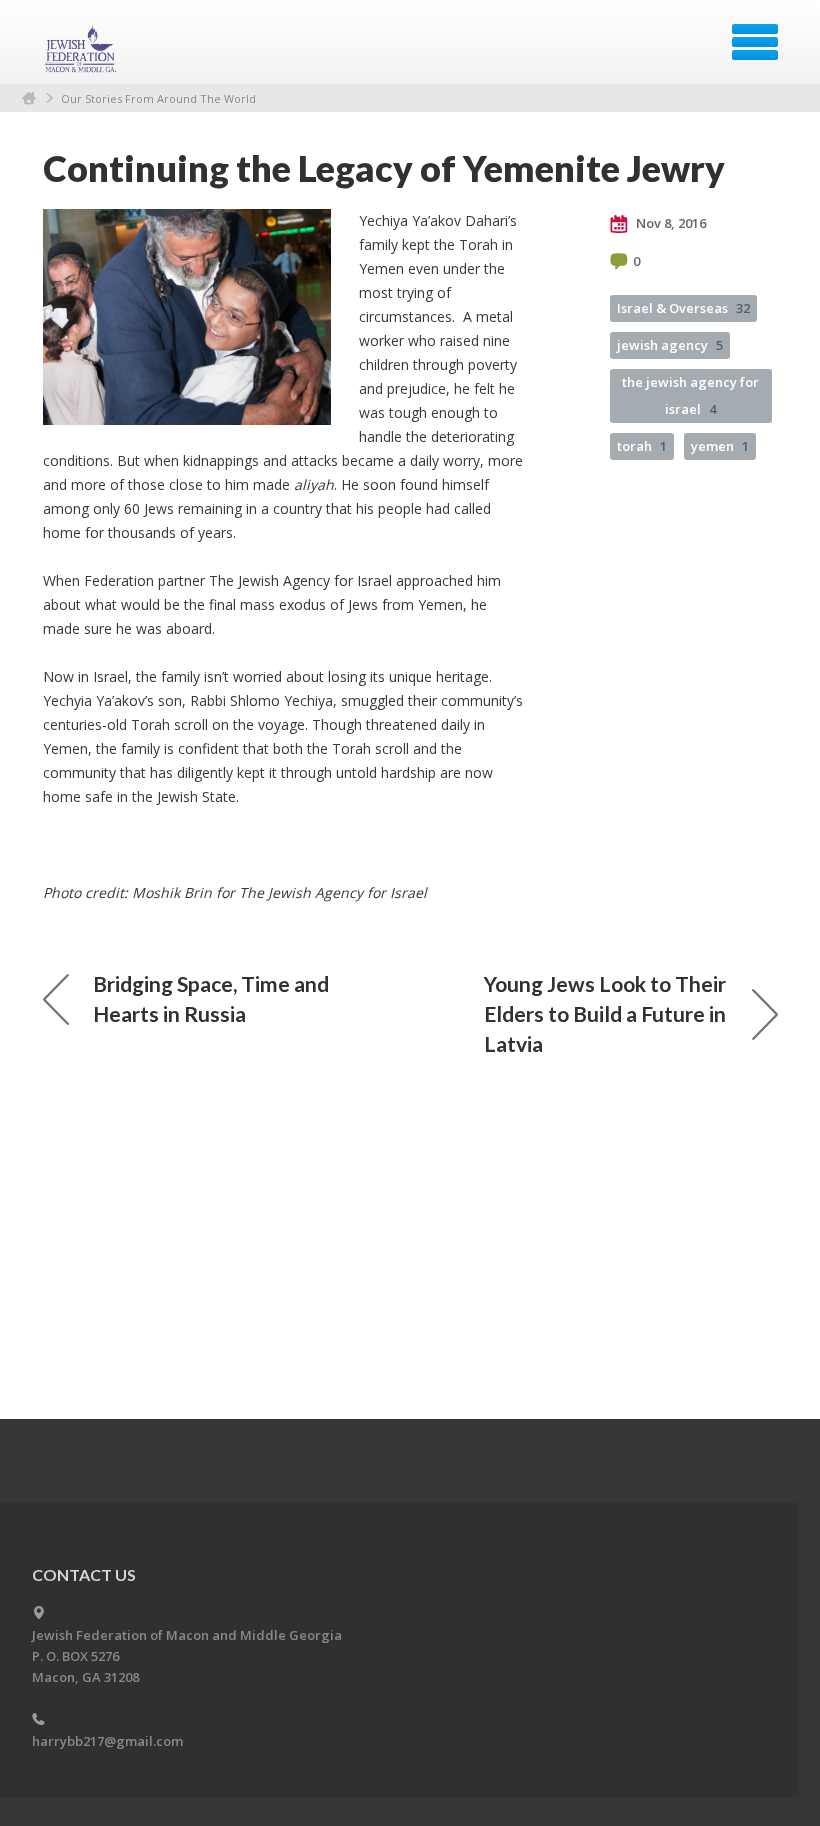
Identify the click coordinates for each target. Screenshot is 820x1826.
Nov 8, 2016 (669, 223)
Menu (755, 42)
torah (642, 446)
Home (29, 98)
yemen (720, 446)
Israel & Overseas (683, 308)
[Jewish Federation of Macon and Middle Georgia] (83, 49)
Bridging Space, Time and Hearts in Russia (211, 998)
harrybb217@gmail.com (107, 1741)
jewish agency (670, 345)
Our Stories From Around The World (158, 98)
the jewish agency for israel (690, 395)
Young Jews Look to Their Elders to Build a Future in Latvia (605, 1013)
